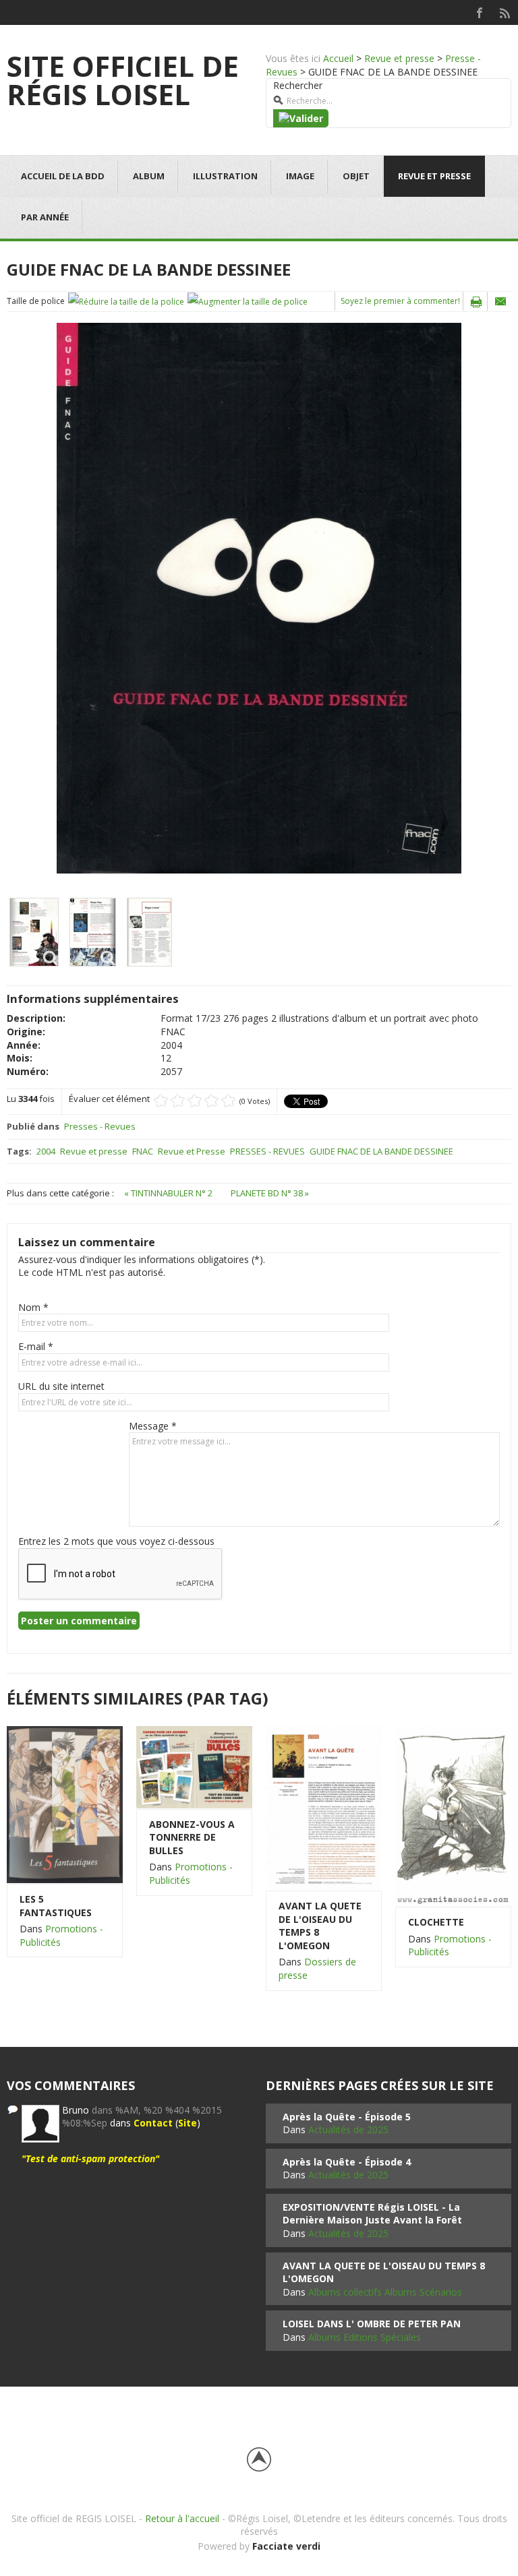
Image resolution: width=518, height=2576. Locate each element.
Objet (356, 176)
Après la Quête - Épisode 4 (347, 2162)
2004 (46, 1151)
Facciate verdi (286, 2546)
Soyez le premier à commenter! (400, 301)
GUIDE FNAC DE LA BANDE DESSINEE (381, 1151)
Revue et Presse (192, 1151)
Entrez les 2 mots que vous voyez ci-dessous (116, 1541)
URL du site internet (61, 1386)
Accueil (338, 58)
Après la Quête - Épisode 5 (347, 2117)
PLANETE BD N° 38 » (270, 1193)
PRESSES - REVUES (267, 1151)
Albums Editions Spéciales (365, 2337)
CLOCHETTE (436, 1922)
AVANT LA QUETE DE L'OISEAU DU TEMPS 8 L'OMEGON (320, 1926)
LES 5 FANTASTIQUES (56, 1906)
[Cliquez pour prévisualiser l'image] (259, 597)
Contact (153, 2123)
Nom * (33, 1307)
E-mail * (36, 1346)
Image (300, 176)
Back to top (259, 2459)
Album (149, 176)
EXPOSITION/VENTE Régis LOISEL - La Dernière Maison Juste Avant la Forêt (372, 2214)
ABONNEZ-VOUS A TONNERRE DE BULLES (192, 1837)
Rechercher (298, 85)
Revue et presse (399, 58)
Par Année (45, 217)
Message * (153, 1426)
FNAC (143, 1151)
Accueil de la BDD (63, 176)
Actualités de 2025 (348, 2129)
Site (188, 2123)
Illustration (225, 176)
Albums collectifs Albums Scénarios (385, 2292)
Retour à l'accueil (182, 2518)
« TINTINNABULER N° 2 (169, 1193)
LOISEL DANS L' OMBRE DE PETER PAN (372, 2324)
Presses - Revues (100, 1126)
